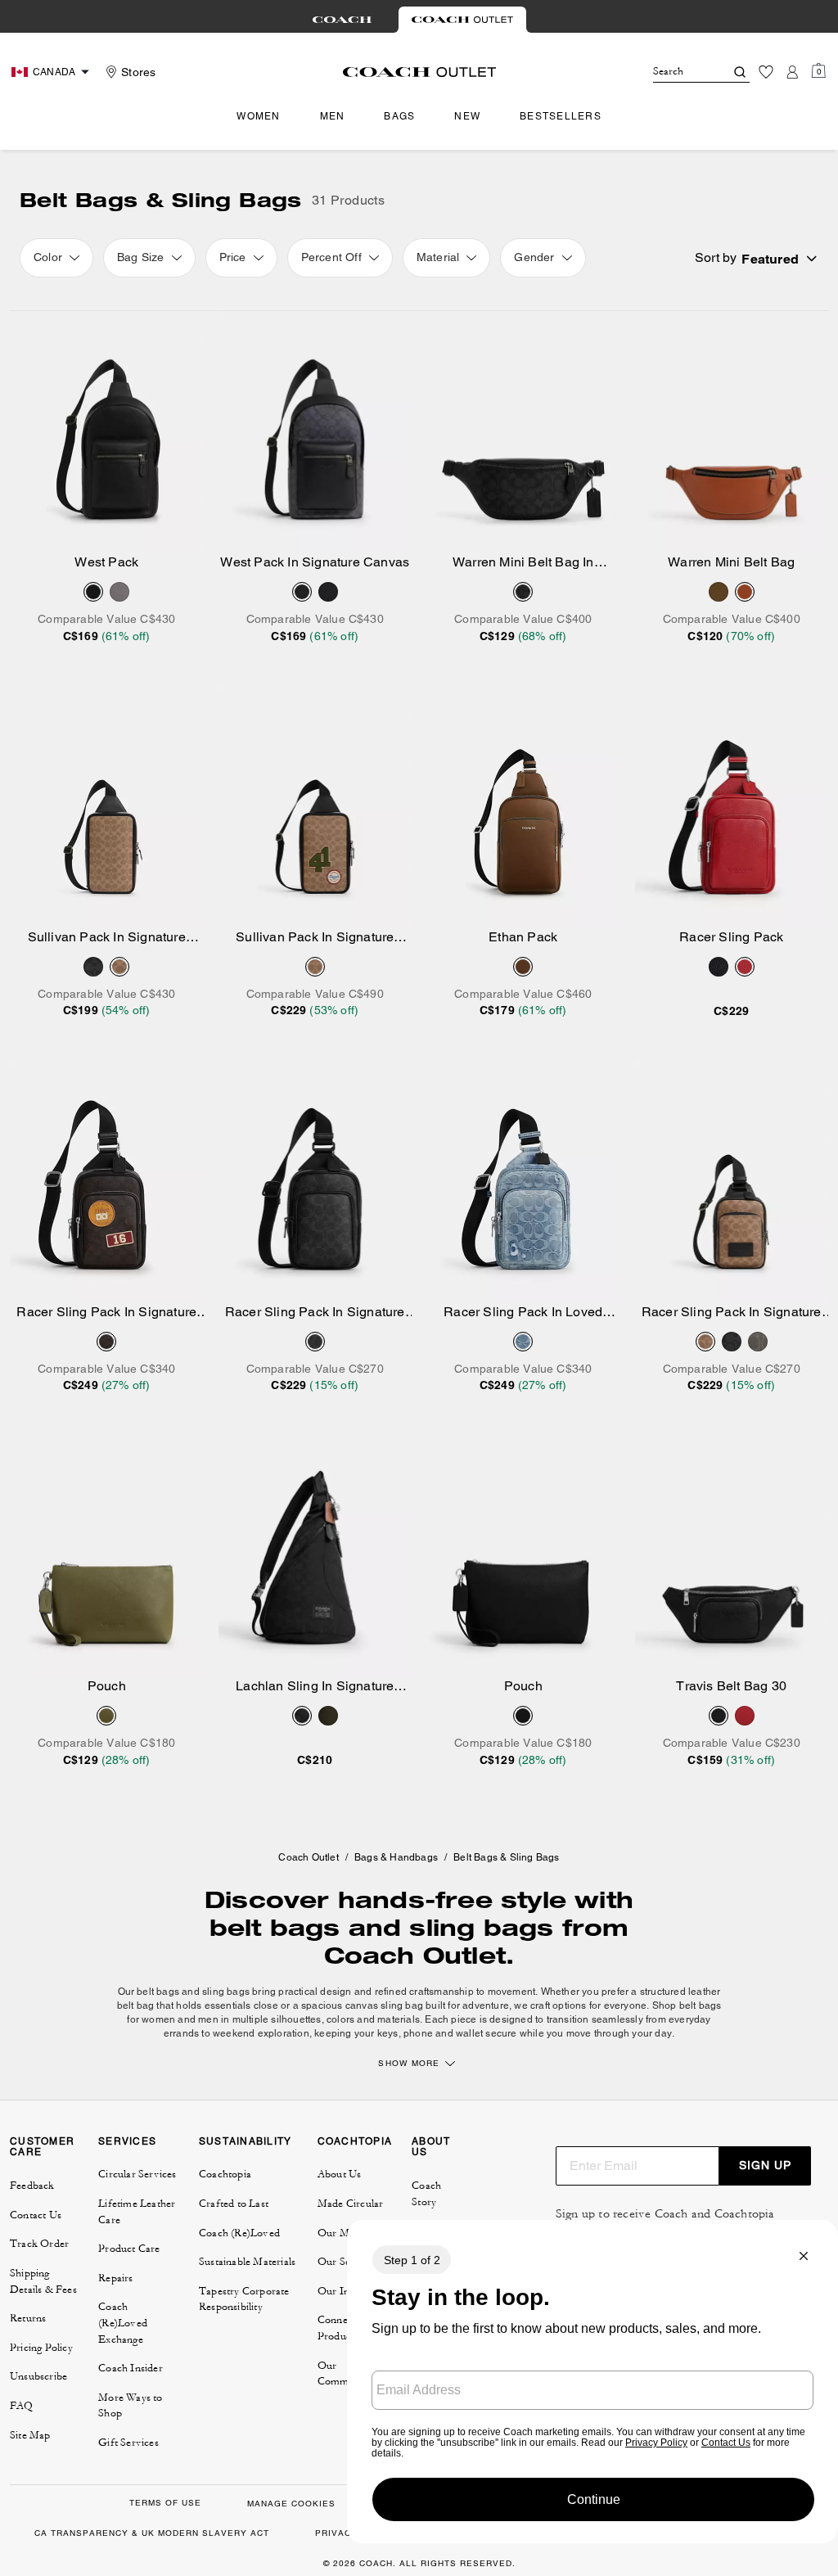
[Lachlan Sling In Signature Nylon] (315, 1556)
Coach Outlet (308, 1857)
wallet (471, 2033)
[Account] (792, 72)
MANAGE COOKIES (291, 2504)
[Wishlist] (766, 72)
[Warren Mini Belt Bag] (732, 432)
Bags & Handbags (396, 1857)
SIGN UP (765, 2165)
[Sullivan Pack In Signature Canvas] (107, 806)
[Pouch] (107, 1556)
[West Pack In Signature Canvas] (315, 432)
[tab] (342, 20)
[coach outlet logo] (419, 72)
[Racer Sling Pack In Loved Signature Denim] (523, 1181)
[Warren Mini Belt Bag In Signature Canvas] (523, 432)
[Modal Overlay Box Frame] (592, 2382)
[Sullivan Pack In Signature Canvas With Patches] (315, 806)
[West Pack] (107, 432)
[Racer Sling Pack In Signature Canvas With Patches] (107, 1181)
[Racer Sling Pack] (732, 806)
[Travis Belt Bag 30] (732, 1556)
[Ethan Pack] (523, 806)
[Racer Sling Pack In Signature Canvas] (315, 1181)
